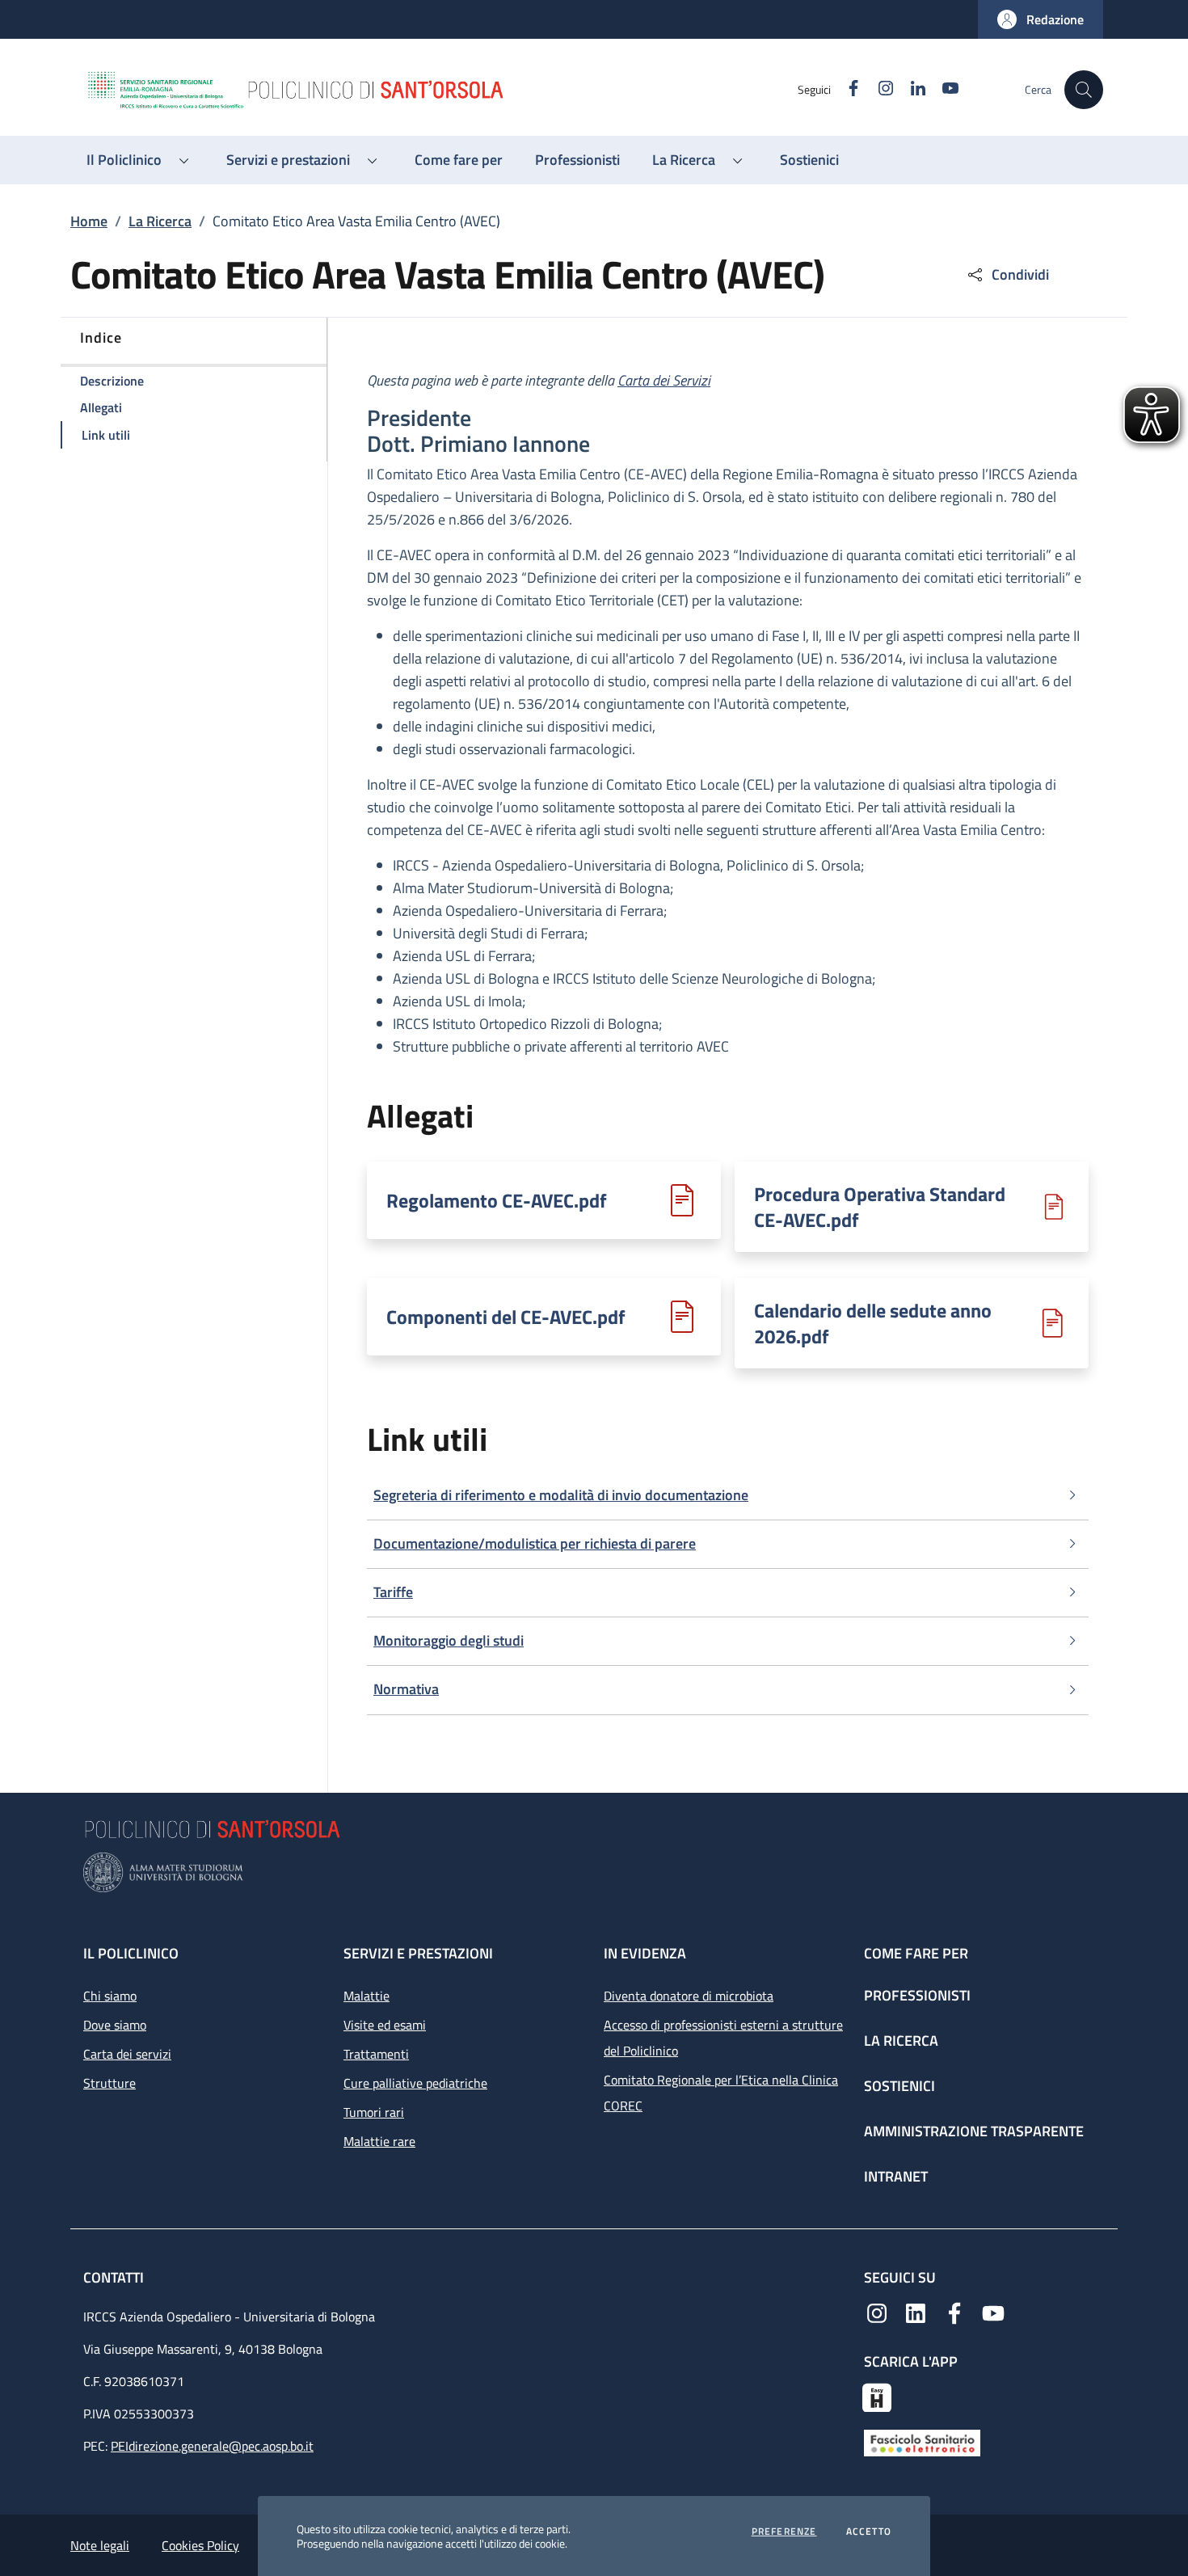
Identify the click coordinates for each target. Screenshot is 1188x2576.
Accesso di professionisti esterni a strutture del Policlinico (723, 2038)
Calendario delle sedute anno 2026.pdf (873, 1323)
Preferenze (784, 2532)
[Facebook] (954, 2312)
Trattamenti (376, 2054)
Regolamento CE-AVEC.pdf (497, 1200)
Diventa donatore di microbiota (689, 1996)
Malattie (367, 1996)
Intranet (896, 2176)
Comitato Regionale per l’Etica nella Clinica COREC (721, 2093)
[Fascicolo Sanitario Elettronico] (922, 2442)
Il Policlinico (131, 1953)
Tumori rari (374, 2112)
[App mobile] (877, 2396)
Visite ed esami (385, 2025)
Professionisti (917, 1995)
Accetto (869, 2532)
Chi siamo (110, 1996)
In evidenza (645, 1953)
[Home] (441, 90)
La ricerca (901, 2041)
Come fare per (916, 1953)
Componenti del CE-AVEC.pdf (506, 1317)
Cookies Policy (200, 2545)
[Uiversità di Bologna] (594, 1872)
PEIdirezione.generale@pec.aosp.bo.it (212, 2446)
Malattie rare (379, 2141)
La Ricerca (160, 221)
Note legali (100, 2545)
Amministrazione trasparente (974, 2131)
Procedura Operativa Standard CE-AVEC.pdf (880, 1207)
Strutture (110, 2083)
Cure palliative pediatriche (415, 2083)
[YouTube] (993, 2312)
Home (89, 221)
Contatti (115, 2277)
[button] (1041, 19)
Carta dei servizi (127, 2054)
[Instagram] (877, 2312)
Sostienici (899, 2086)
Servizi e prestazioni (418, 1953)
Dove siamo (115, 2025)
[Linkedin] (916, 2312)
